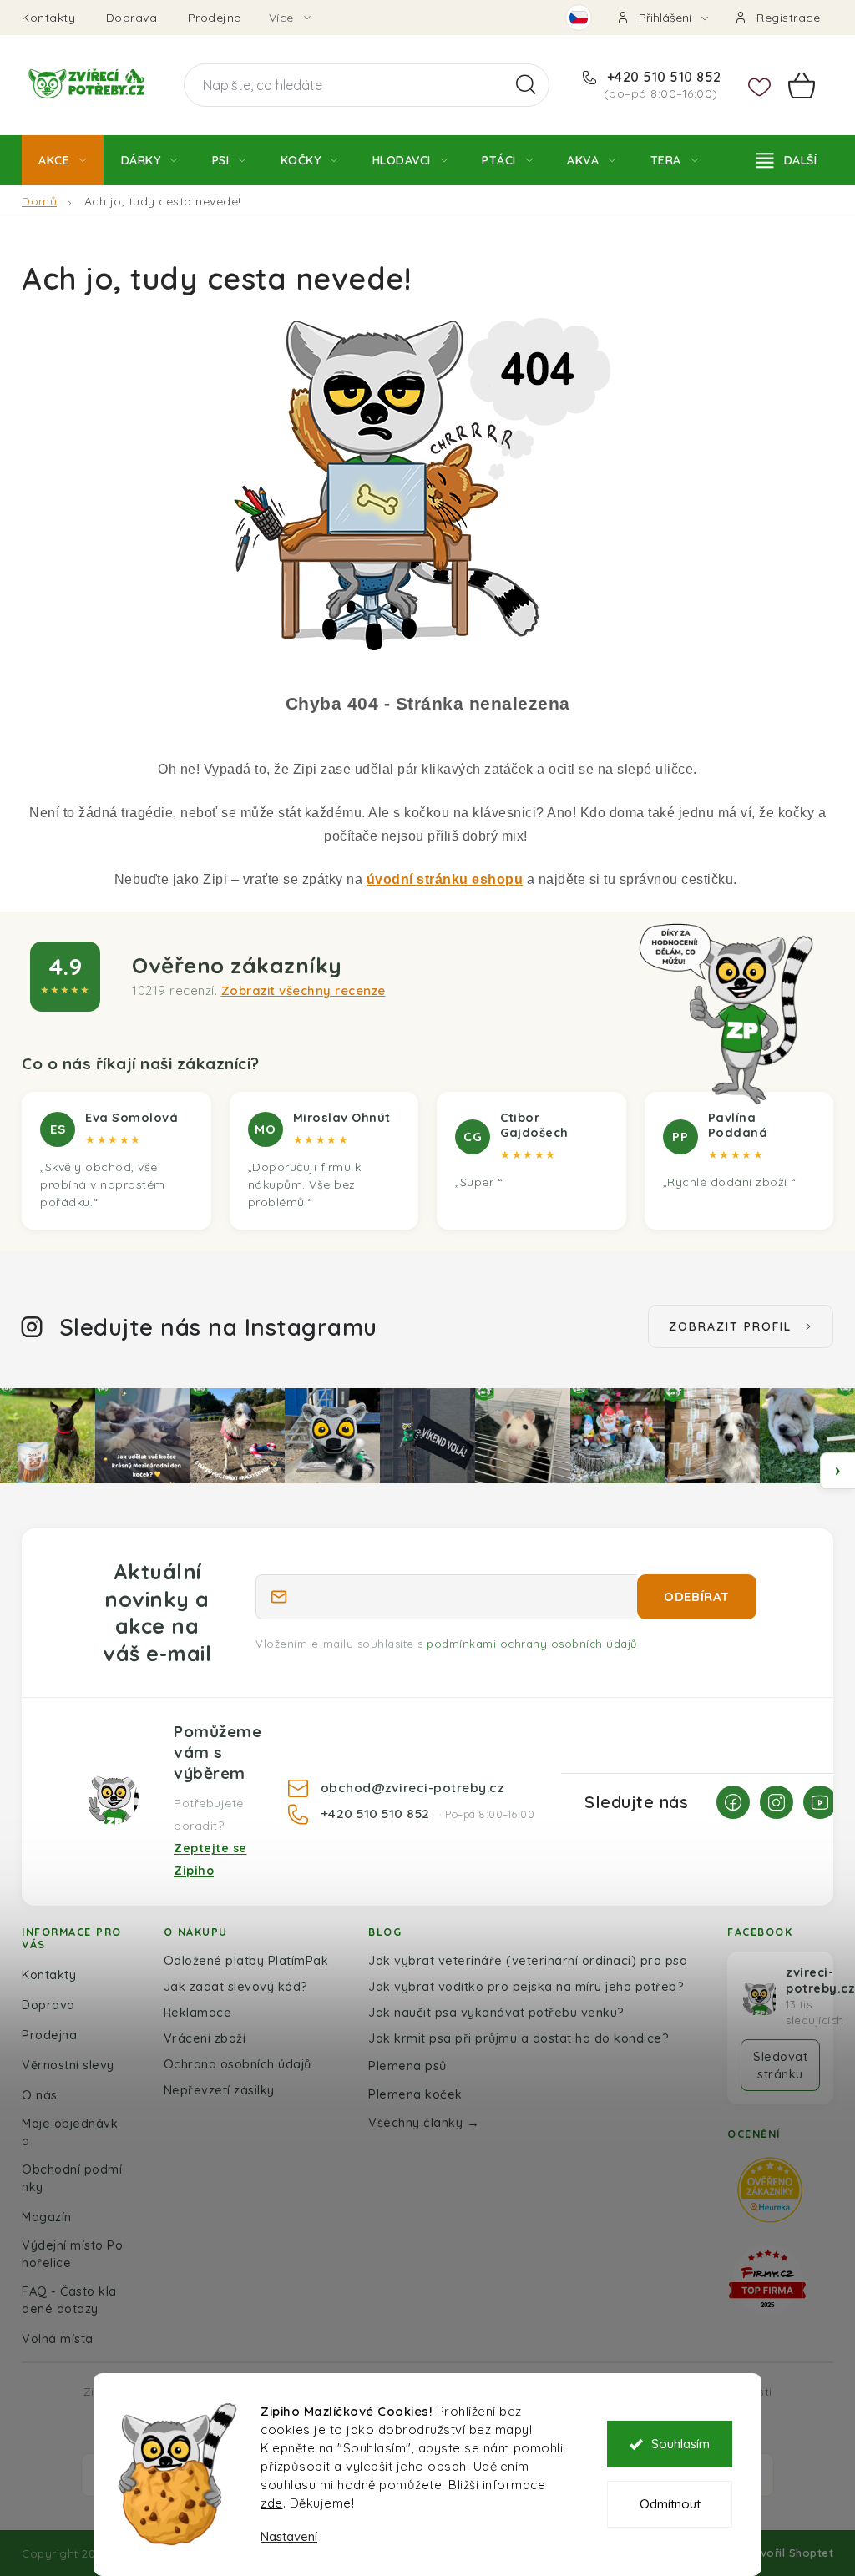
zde (272, 2503)
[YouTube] (820, 1802)
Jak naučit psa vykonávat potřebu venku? (496, 2012)
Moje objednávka (70, 2132)
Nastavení (289, 2536)
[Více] (787, 160)
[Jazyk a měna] (579, 18)
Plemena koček (415, 2094)
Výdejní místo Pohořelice (72, 2254)
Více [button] (281, 18)
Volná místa (58, 2339)
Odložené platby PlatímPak (246, 1960)
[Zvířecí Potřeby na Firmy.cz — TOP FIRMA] (767, 2279)
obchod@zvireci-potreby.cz (412, 1787)
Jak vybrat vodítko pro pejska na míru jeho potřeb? (526, 1986)
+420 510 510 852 (662, 77)
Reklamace (198, 2012)
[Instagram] (777, 1802)
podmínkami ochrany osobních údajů (532, 1644)
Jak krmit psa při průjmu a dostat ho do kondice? (519, 2038)
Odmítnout (670, 2504)
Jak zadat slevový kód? (236, 1986)
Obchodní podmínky (72, 2178)
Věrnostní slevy (68, 2065)
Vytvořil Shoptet (787, 2553)
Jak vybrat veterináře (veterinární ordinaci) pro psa (528, 1960)
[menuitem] (63, 160)
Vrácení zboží (205, 2038)
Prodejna (215, 18)
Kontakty (48, 18)
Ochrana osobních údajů (238, 2064)
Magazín (47, 2217)
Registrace (788, 18)
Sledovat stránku (780, 2065)
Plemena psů (407, 2066)
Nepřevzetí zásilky (219, 2090)
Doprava (132, 18)
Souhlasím (680, 2444)
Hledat (526, 85)
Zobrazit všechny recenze (304, 990)
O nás (40, 2095)
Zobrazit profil (730, 1326)
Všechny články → (424, 2122)
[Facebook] (733, 1802)
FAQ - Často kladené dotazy (69, 2300)
